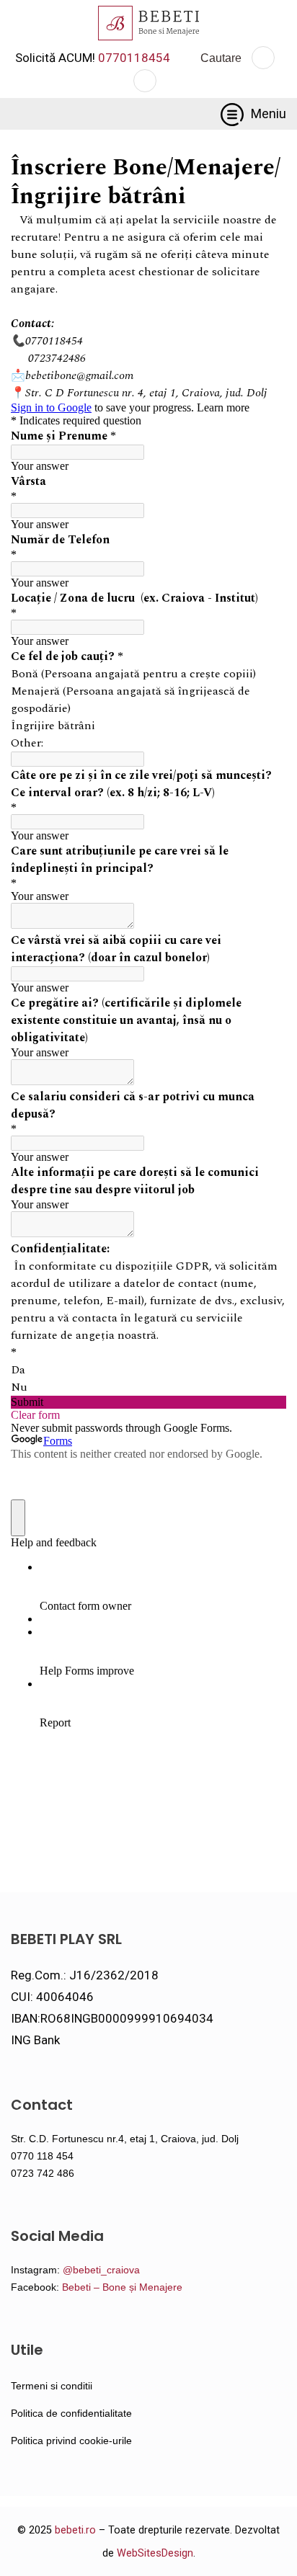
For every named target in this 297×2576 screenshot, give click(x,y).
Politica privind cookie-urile (71, 2441)
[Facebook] (263, 58)
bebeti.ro (75, 2530)
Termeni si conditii (52, 2386)
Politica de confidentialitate (71, 2413)
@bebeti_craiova (101, 2270)
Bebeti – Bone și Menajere (122, 2287)
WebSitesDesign (155, 2553)
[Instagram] (145, 81)
